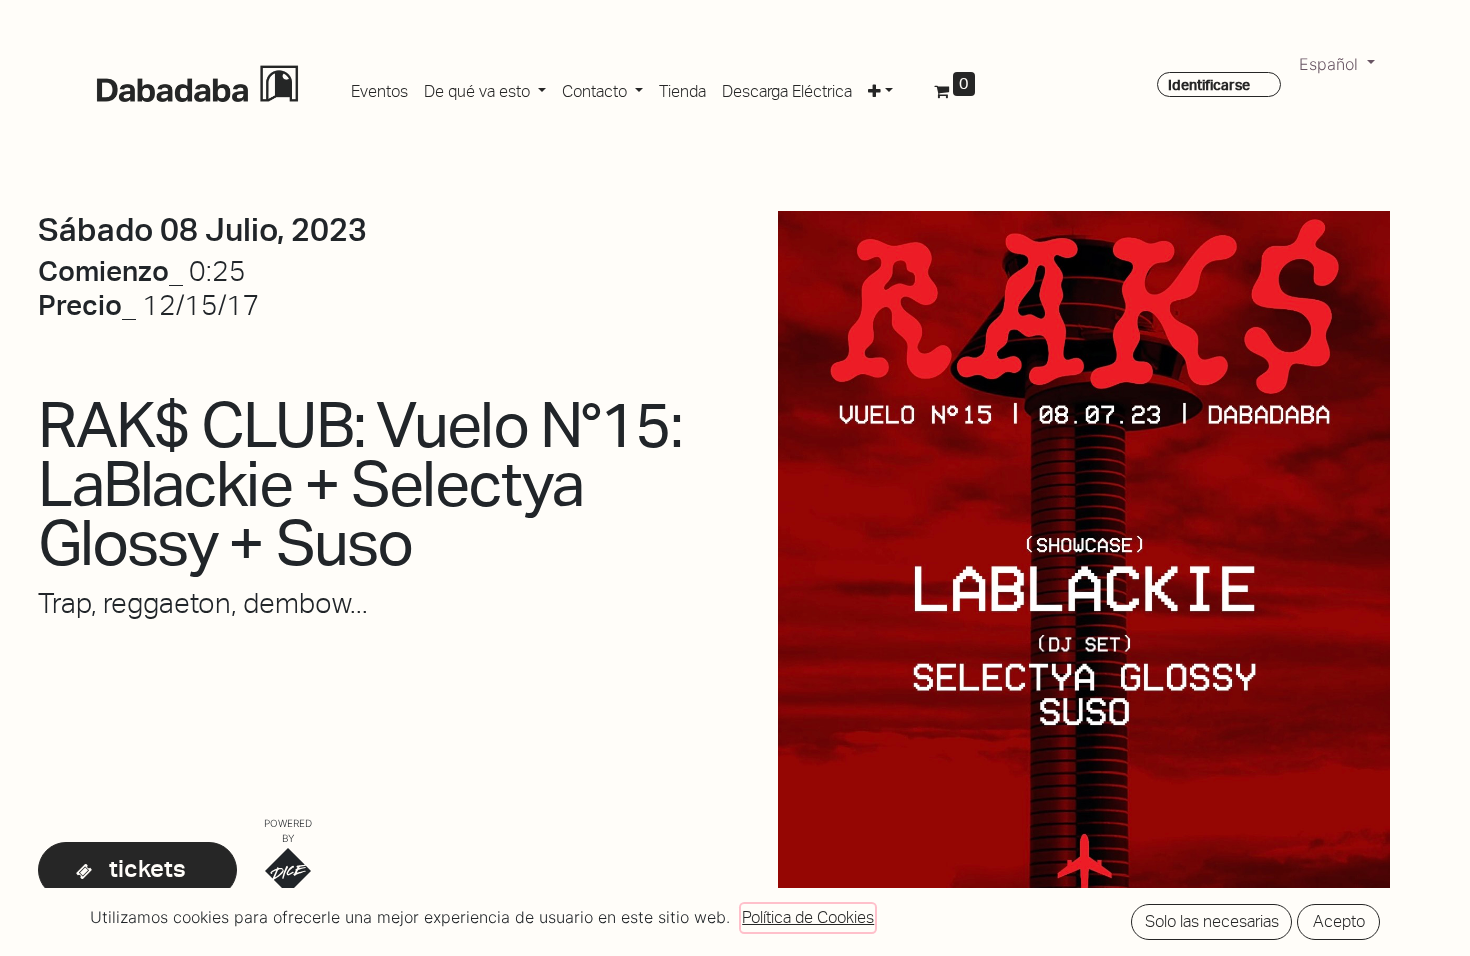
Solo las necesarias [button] (1212, 921)
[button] (880, 88)
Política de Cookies (808, 917)
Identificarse (1209, 85)
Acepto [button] (1339, 921)
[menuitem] (379, 88)
